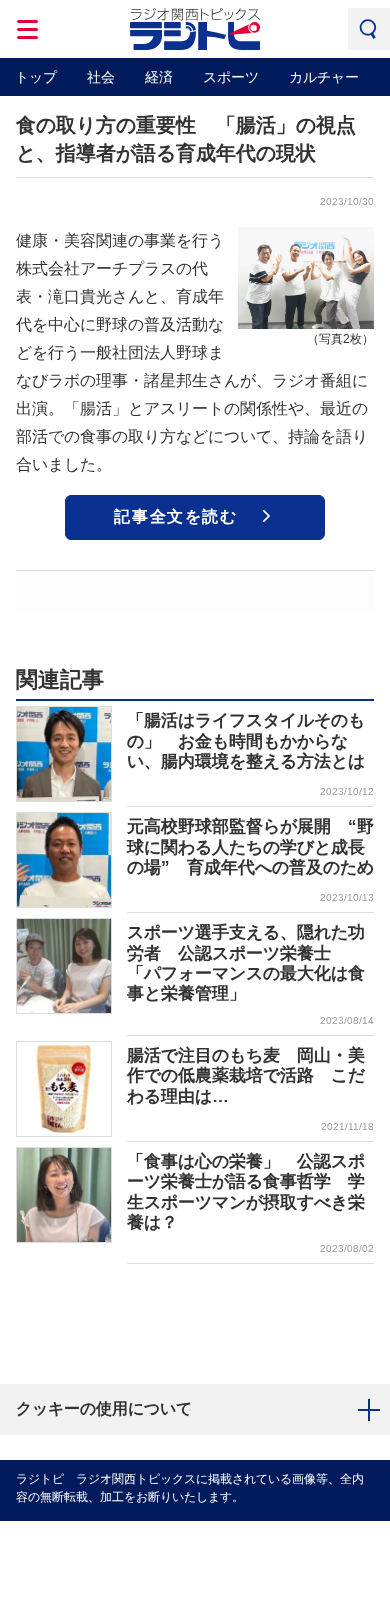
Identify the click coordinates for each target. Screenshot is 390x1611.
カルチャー (324, 77)
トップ (36, 77)
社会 (101, 77)
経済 (159, 77)
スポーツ (231, 77)
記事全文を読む (175, 516)
